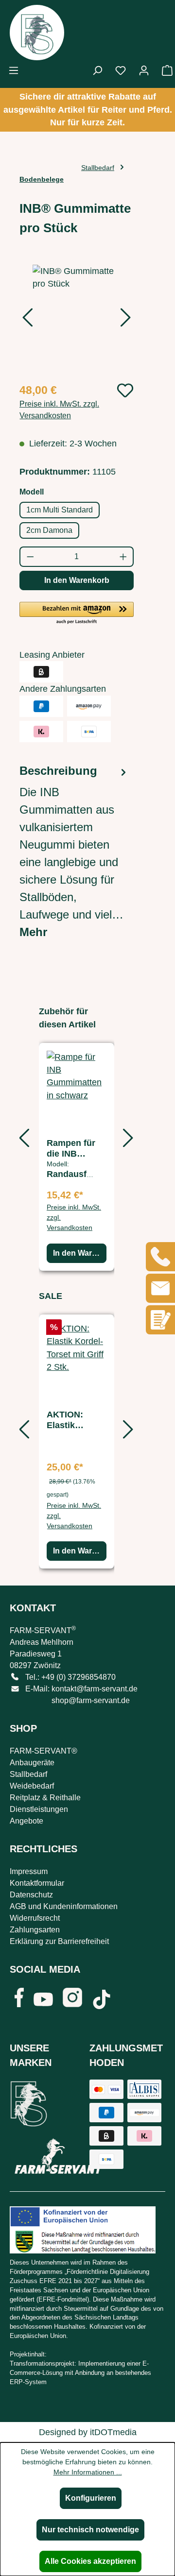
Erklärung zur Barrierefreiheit (59, 1941)
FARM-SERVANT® (44, 1751)
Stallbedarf (28, 1774)
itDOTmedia (113, 2432)
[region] (77, 319)
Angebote (26, 1821)
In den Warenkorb (77, 580)
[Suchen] (97, 70)
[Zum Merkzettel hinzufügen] (125, 390)
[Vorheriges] (27, 320)
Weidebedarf (32, 1786)
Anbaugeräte (32, 1763)
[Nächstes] (126, 320)
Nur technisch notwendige (90, 2530)
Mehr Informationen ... (88, 2472)
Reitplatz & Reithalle (45, 1798)
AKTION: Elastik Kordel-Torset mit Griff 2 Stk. (77, 1420)
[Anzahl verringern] (30, 557)
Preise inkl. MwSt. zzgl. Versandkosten (59, 410)
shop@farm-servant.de (91, 1700)
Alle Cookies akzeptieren (90, 2561)
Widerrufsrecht (35, 1918)
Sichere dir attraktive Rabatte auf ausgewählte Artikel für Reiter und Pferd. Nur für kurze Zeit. (88, 110)
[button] (77, 614)
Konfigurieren (91, 2498)
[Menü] (14, 70)
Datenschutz (31, 1895)
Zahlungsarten (35, 1930)
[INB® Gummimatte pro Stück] (77, 319)
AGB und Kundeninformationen (64, 1906)
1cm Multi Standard (60, 510)
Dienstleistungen (39, 1809)
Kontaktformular (37, 1883)
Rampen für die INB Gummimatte (73, 1149)
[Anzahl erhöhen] (124, 557)
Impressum (29, 1871)
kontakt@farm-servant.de (95, 1689)
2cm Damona (49, 530)
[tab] (74, 852)
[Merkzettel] (121, 70)
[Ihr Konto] (144, 70)
